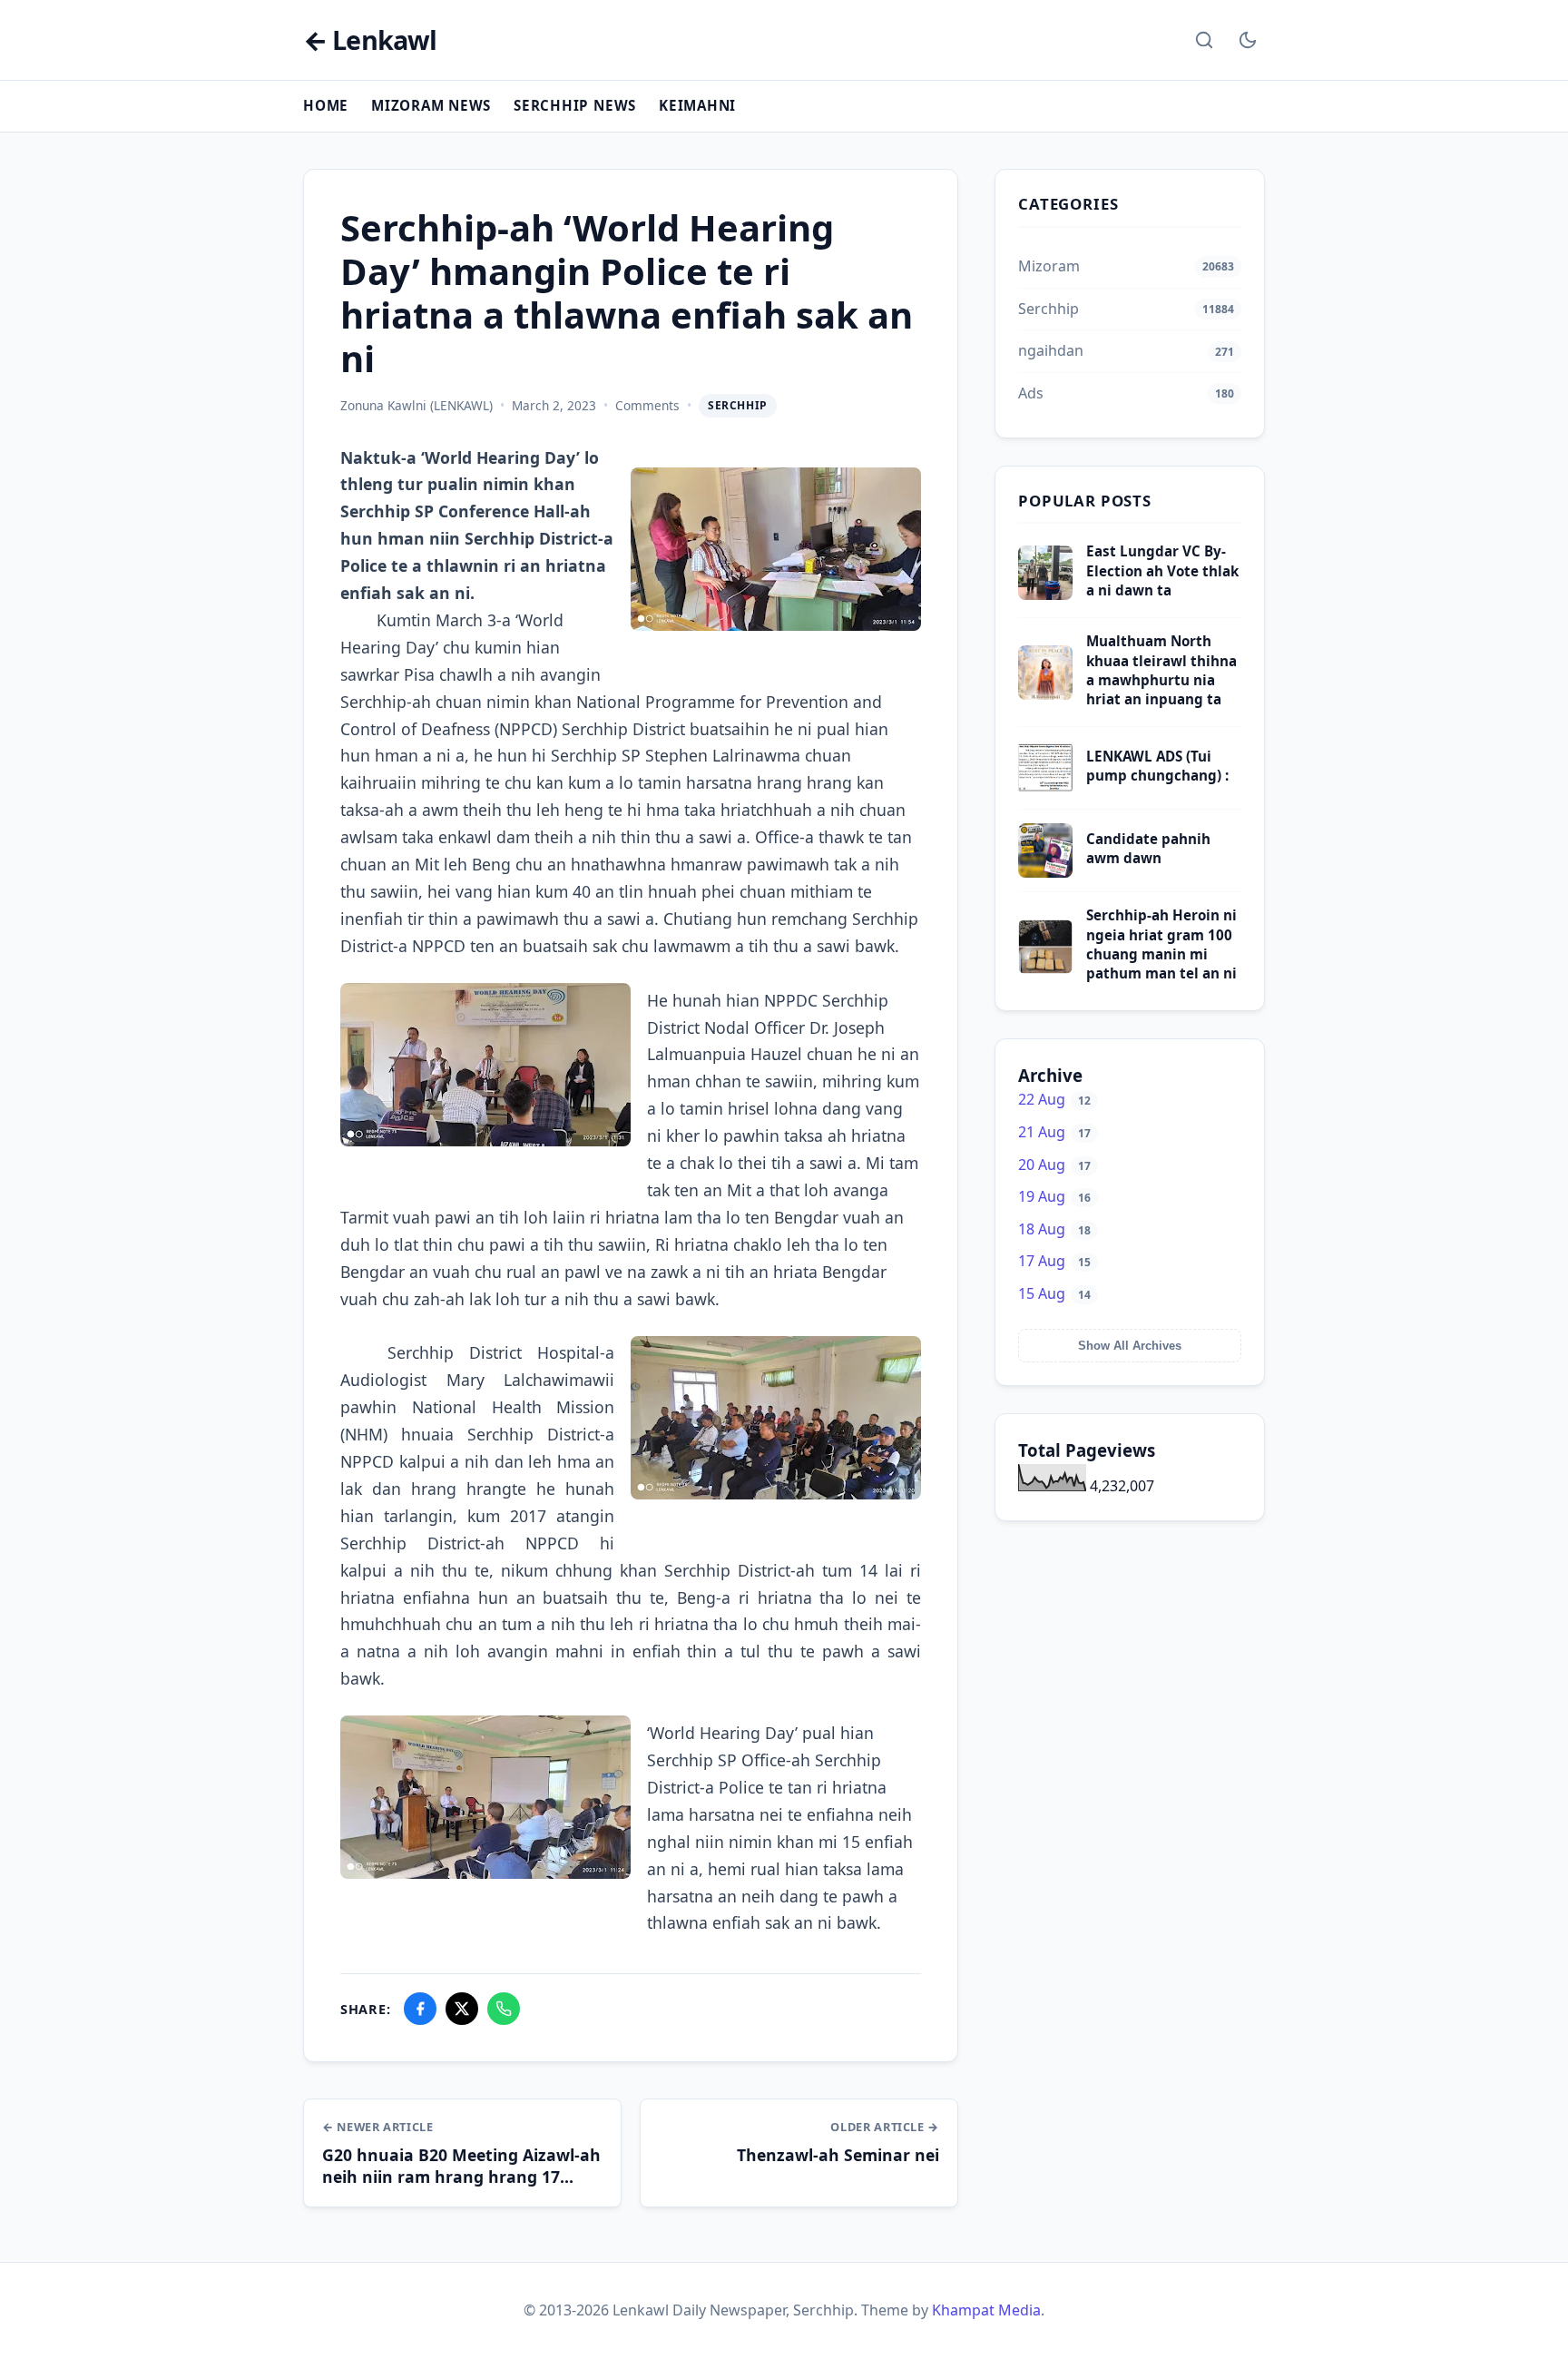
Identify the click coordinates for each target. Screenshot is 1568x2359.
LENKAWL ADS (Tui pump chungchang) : (1157, 766)
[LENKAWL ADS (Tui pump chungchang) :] (1045, 790)
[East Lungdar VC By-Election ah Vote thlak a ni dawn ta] (1045, 595)
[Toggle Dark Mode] (1248, 40)
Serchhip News (575, 105)
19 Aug (1054, 1196)
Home (326, 105)
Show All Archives (1130, 1346)
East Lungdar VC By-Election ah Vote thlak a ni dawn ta (1162, 570)
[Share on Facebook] (420, 2009)
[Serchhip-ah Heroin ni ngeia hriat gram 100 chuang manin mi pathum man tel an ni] (1045, 968)
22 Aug (1054, 1099)
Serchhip (738, 405)
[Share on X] (462, 2009)
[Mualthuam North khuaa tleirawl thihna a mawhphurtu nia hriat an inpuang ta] (1045, 694)
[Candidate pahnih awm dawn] (1045, 872)
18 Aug (1054, 1229)
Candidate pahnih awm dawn (1148, 848)
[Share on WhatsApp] (504, 2009)
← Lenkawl (370, 40)
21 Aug (1054, 1132)
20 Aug (1054, 1165)
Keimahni (697, 105)
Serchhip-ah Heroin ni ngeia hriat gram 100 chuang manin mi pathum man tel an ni (1161, 944)
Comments (647, 405)
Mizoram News (431, 105)
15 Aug (1054, 1293)
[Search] (1204, 40)
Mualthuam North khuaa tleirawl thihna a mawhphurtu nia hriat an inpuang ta (1161, 670)
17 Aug (1054, 1261)
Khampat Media (986, 2310)
